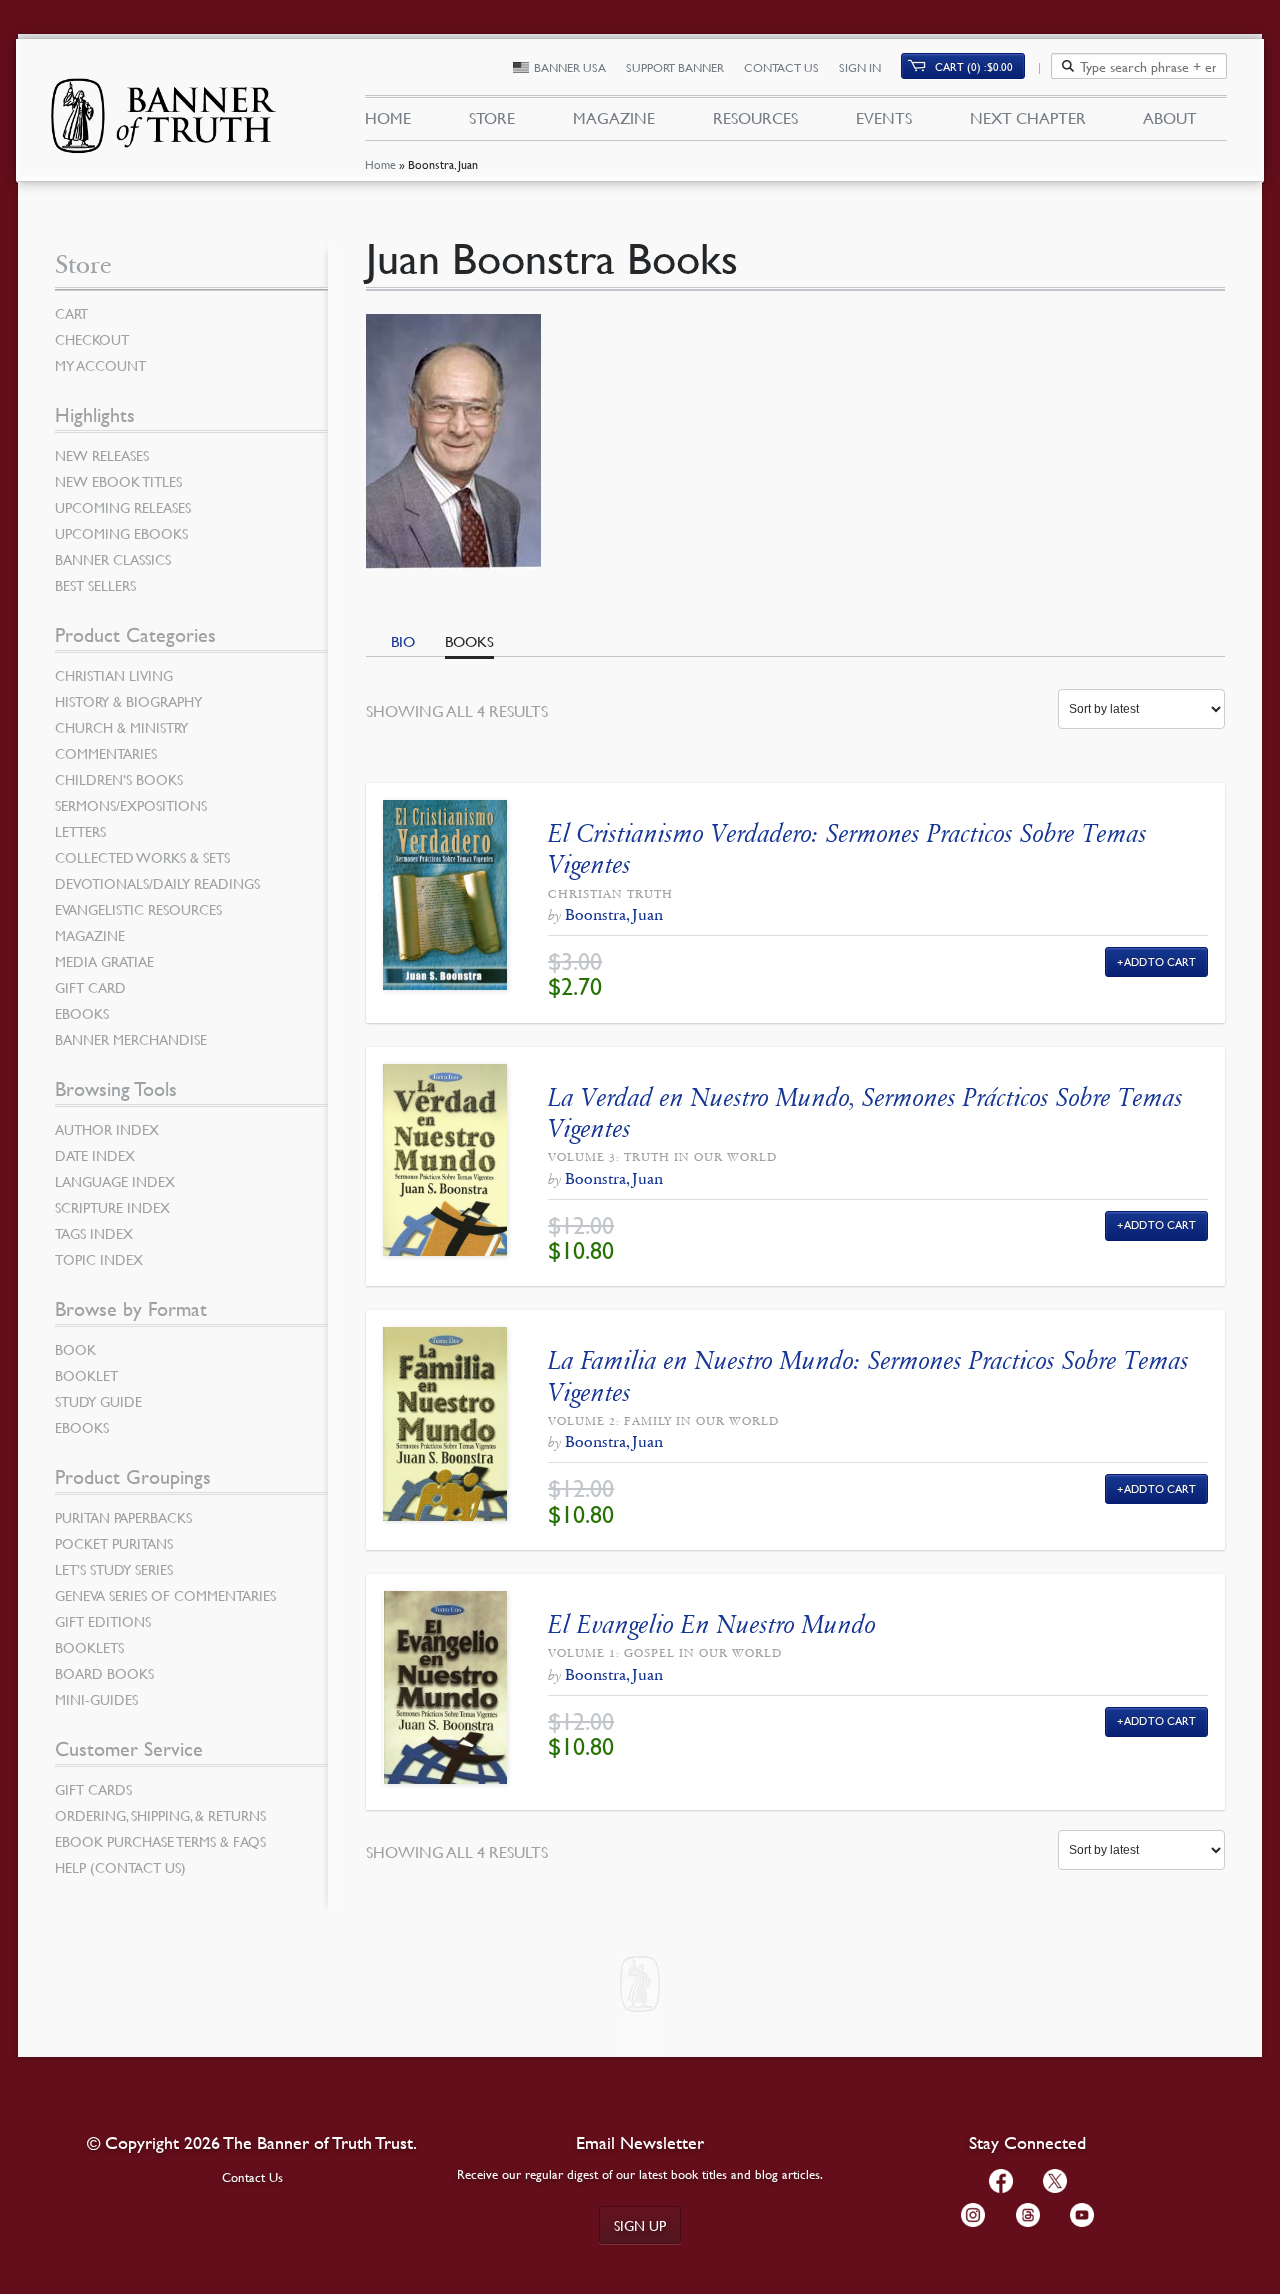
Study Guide (98, 1401)
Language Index (115, 1181)
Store (492, 118)
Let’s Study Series (114, 1569)
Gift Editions (103, 1621)
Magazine (614, 118)
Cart (71, 313)
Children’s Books (119, 779)
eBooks (82, 1013)
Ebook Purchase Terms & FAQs (160, 1841)
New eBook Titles (118, 481)
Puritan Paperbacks (123, 1517)
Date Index (95, 1155)
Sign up (640, 2225)
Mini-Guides (96, 1699)
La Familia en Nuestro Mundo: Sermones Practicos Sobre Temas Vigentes (868, 1376)
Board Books (104, 1673)
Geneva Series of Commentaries (165, 1595)
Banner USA (570, 67)
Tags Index (94, 1233)
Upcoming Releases (123, 507)
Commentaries (106, 753)
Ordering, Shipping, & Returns (160, 1815)
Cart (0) (974, 66)
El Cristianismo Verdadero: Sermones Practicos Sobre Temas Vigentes (847, 849)
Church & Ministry (121, 727)
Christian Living (114, 675)
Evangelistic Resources (138, 909)
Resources (755, 118)
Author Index (107, 1129)
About (1170, 118)
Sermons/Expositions (131, 805)
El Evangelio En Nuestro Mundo (712, 1624)
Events (884, 118)
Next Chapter (1028, 118)
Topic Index (99, 1259)
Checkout (92, 339)
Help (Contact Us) (120, 1867)
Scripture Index (112, 1207)
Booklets (89, 1647)
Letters (80, 831)
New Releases (102, 455)
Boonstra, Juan (614, 914)
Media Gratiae (104, 961)
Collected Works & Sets (142, 857)
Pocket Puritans (114, 1543)
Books (469, 641)
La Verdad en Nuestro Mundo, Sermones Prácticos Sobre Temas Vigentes (865, 1113)
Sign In (860, 67)
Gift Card (90, 987)
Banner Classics (113, 559)
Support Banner (675, 67)
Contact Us (781, 67)
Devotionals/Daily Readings (157, 883)
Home (380, 164)
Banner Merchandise (131, 1039)
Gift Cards (93, 1789)
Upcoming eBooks (121, 533)
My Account (100, 365)
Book (75, 1349)
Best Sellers (95, 585)
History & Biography (128, 701)
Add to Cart (1160, 961)
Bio (403, 641)
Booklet (86, 1375)
